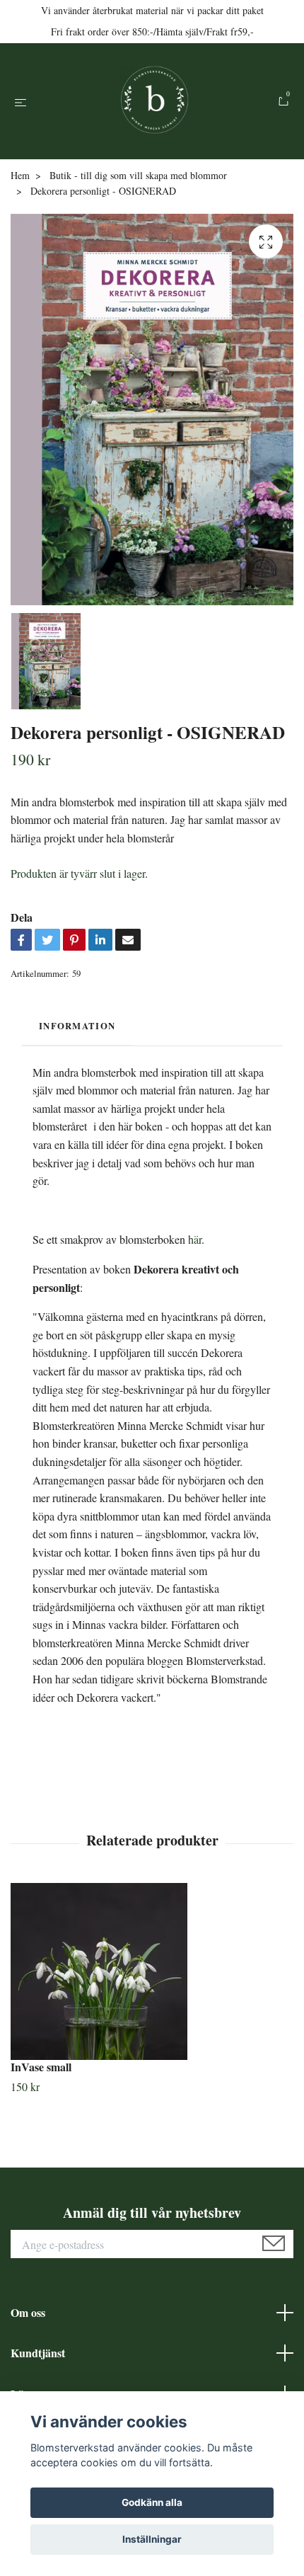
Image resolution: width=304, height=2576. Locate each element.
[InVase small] (152, 1971)
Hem (20, 175)
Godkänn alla (152, 2502)
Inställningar (152, 2539)
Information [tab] (77, 1026)
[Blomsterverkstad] (155, 101)
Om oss (28, 2312)
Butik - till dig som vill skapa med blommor (138, 175)
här (195, 1239)
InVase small (41, 2067)
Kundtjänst (38, 2353)
